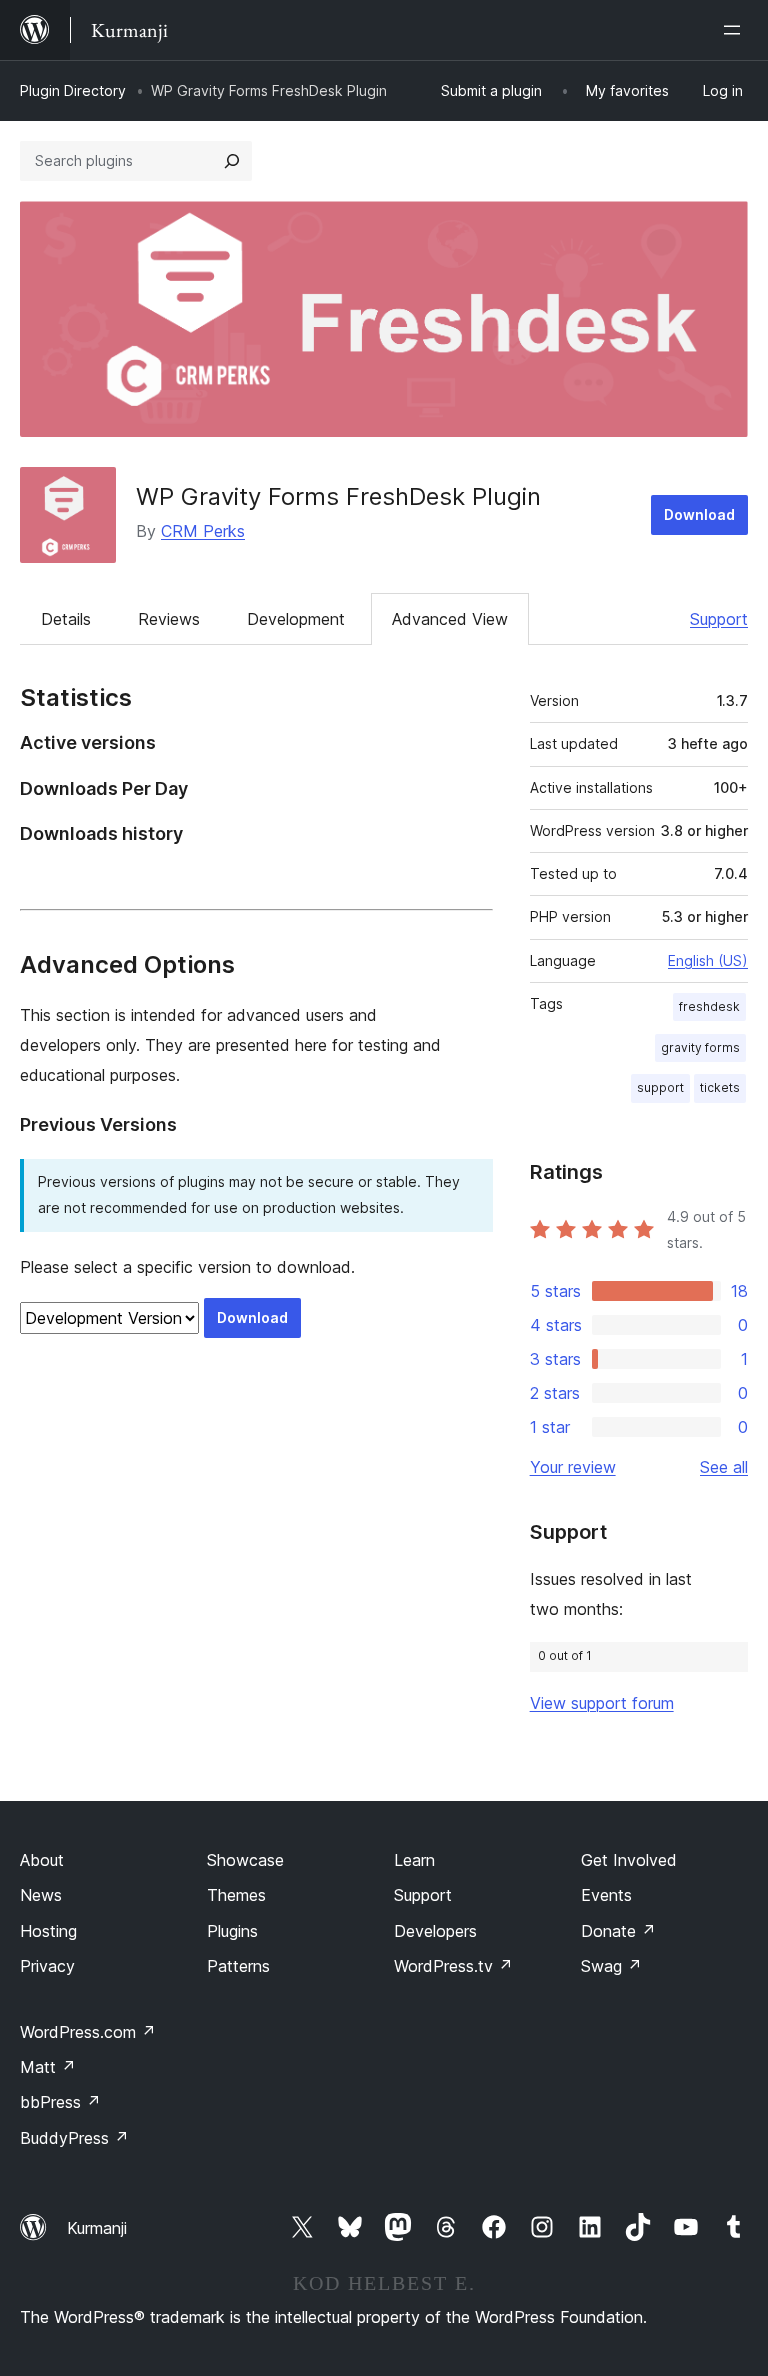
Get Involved (629, 1860)
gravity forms (700, 1047)
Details (66, 619)
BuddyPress (74, 2138)
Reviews (169, 619)
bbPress (60, 2102)
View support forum (602, 1703)
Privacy (47, 1966)
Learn (414, 1860)
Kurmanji (97, 2228)
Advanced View (450, 619)
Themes (236, 1895)
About (42, 1860)
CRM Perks (203, 531)
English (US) (708, 960)
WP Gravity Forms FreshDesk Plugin (338, 496)
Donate (618, 1931)
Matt (48, 2067)
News (41, 1895)
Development (296, 619)
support (660, 1087)
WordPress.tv (453, 1966)
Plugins (232, 1931)
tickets (720, 1087)
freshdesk (709, 1006)
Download (699, 514)
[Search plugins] (232, 161)
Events (606, 1895)
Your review (573, 1467)
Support (719, 619)
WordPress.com (88, 2032)
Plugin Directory (73, 90)
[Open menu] (736, 30)
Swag (611, 1966)
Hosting (48, 1931)
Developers (435, 1931)
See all (724, 1467)
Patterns (238, 1966)
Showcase (245, 1860)
